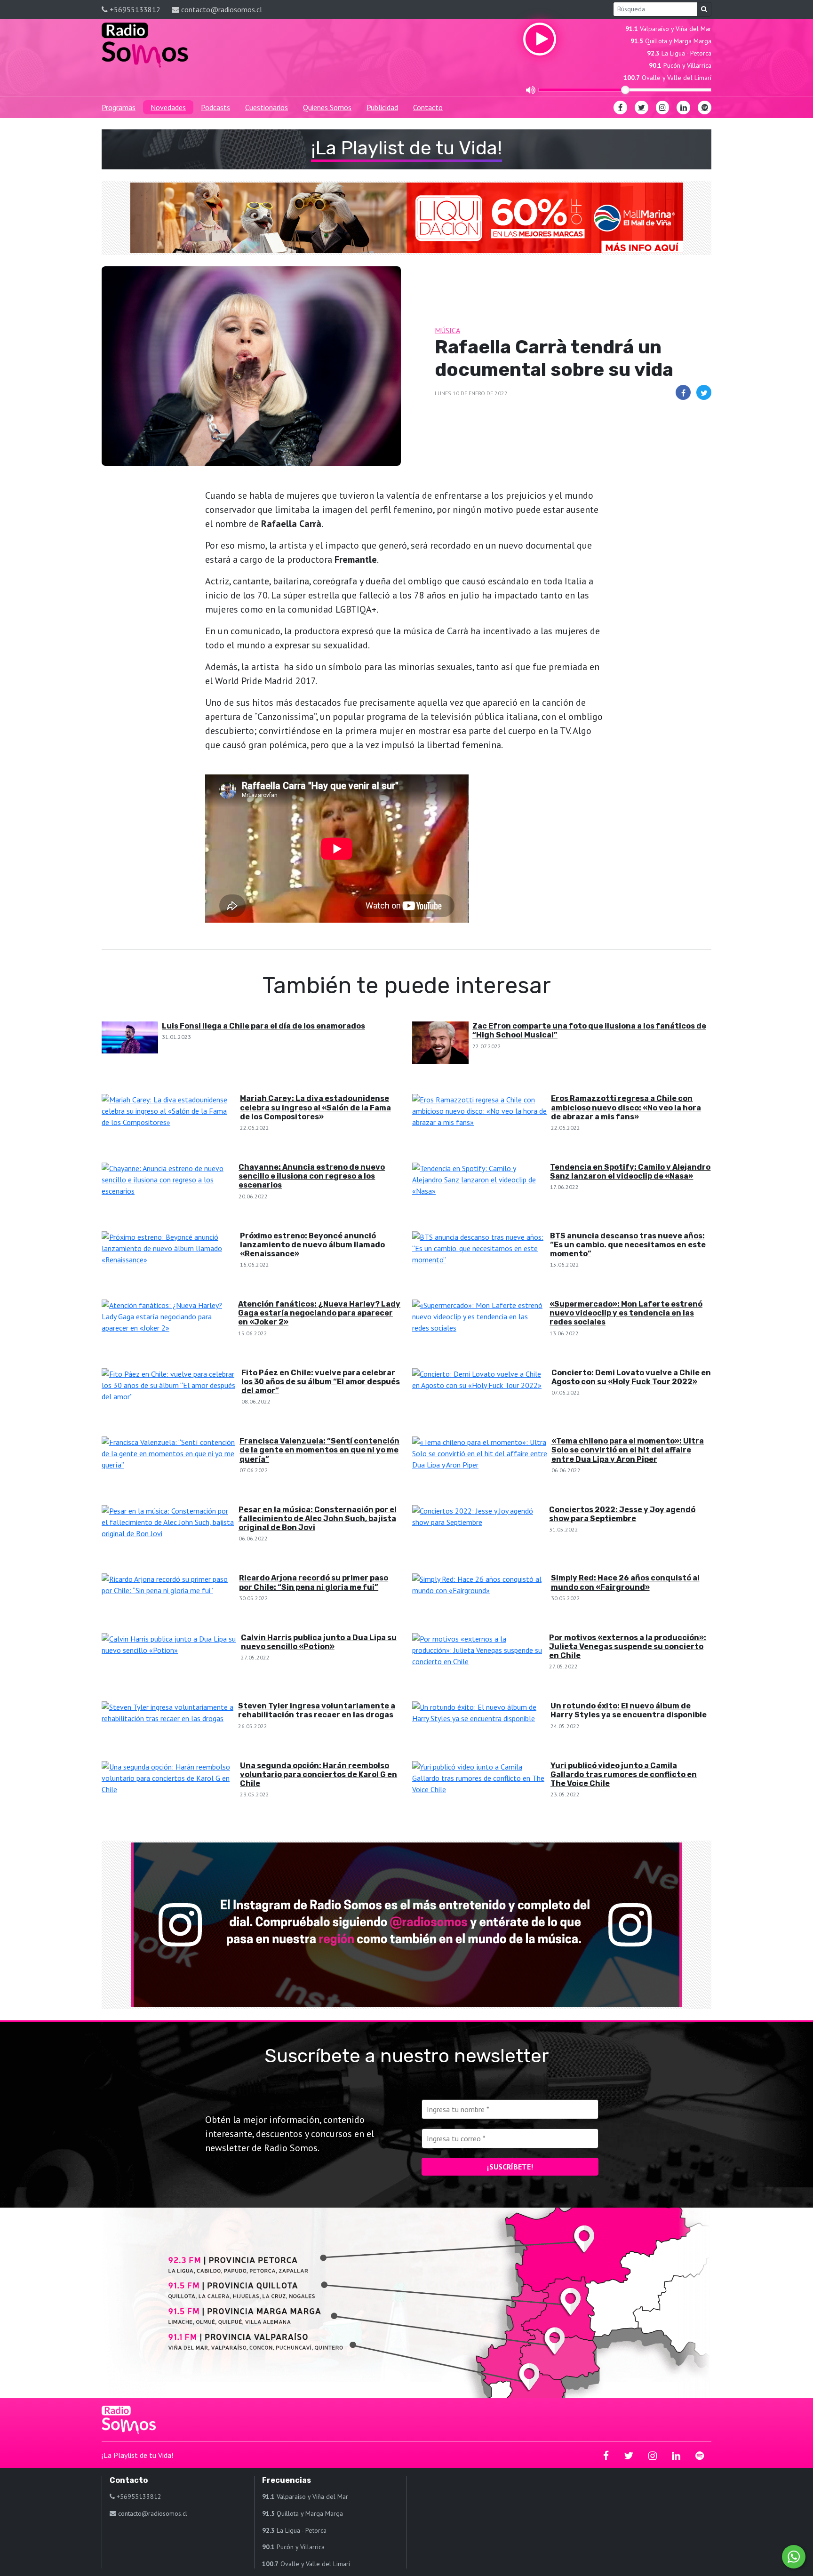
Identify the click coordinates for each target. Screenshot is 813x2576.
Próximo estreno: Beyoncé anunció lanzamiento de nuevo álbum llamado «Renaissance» (312, 1245)
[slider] (625, 90)
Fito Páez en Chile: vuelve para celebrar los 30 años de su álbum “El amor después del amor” (321, 1382)
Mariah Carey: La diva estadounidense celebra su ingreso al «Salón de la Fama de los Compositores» (315, 1107)
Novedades (168, 107)
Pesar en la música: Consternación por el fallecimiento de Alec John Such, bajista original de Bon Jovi (318, 1519)
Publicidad (382, 107)
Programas (119, 107)
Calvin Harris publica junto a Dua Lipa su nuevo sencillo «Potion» (319, 1642)
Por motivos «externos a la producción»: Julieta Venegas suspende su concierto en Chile (628, 1647)
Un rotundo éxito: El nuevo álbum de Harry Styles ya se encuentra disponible (629, 1710)
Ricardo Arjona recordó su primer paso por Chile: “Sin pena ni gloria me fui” (314, 1582)
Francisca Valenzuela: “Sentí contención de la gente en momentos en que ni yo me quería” (319, 1450)
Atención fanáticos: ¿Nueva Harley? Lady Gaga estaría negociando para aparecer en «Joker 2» (319, 1313)
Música (447, 330)
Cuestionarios (267, 107)
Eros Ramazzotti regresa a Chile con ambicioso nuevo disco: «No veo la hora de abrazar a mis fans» (626, 1107)
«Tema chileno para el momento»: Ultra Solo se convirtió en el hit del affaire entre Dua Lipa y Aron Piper (628, 1450)
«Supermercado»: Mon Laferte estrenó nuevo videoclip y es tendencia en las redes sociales (626, 1313)
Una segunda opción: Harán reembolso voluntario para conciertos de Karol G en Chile (319, 1774)
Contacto (428, 107)
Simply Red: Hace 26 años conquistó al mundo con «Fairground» (625, 1582)
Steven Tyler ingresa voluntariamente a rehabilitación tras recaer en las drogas (317, 1710)
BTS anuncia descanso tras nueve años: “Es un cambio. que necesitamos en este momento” (628, 1245)
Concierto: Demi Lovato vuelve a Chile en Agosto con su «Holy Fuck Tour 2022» (631, 1377)
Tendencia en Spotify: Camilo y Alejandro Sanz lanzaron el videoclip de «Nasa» (630, 1172)
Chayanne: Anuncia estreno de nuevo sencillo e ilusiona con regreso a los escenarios (312, 1176)
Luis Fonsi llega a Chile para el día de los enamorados (263, 1026)
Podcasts (215, 107)
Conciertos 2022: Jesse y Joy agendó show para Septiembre (622, 1514)
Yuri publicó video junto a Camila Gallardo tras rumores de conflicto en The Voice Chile (624, 1774)
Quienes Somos (327, 107)
